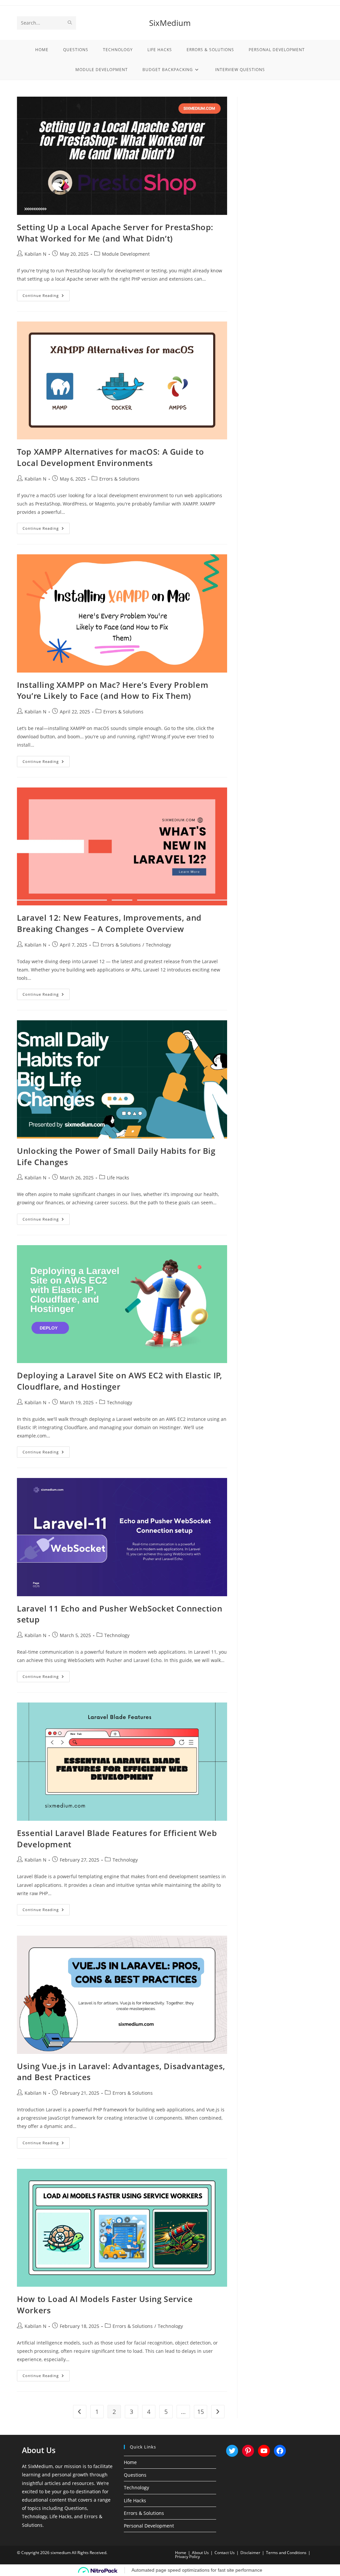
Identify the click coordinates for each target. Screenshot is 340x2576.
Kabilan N (36, 254)
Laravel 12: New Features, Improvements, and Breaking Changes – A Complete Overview (109, 923)
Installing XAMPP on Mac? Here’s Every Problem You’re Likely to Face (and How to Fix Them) (113, 690)
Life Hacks (118, 1178)
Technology (158, 945)
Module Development (126, 254)
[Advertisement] (285, 196)
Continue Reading (46, 297)
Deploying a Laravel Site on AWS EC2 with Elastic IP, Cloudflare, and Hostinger (119, 1381)
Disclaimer (250, 2553)
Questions (135, 2475)
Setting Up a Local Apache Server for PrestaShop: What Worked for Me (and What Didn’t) (115, 233)
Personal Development (149, 2526)
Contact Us (225, 2553)
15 (201, 2412)
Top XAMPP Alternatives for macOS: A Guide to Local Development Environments (110, 457)
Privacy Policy (187, 2557)
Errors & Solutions (119, 479)
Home (130, 2462)
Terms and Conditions (286, 2553)
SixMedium (170, 23)
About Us (200, 2553)
